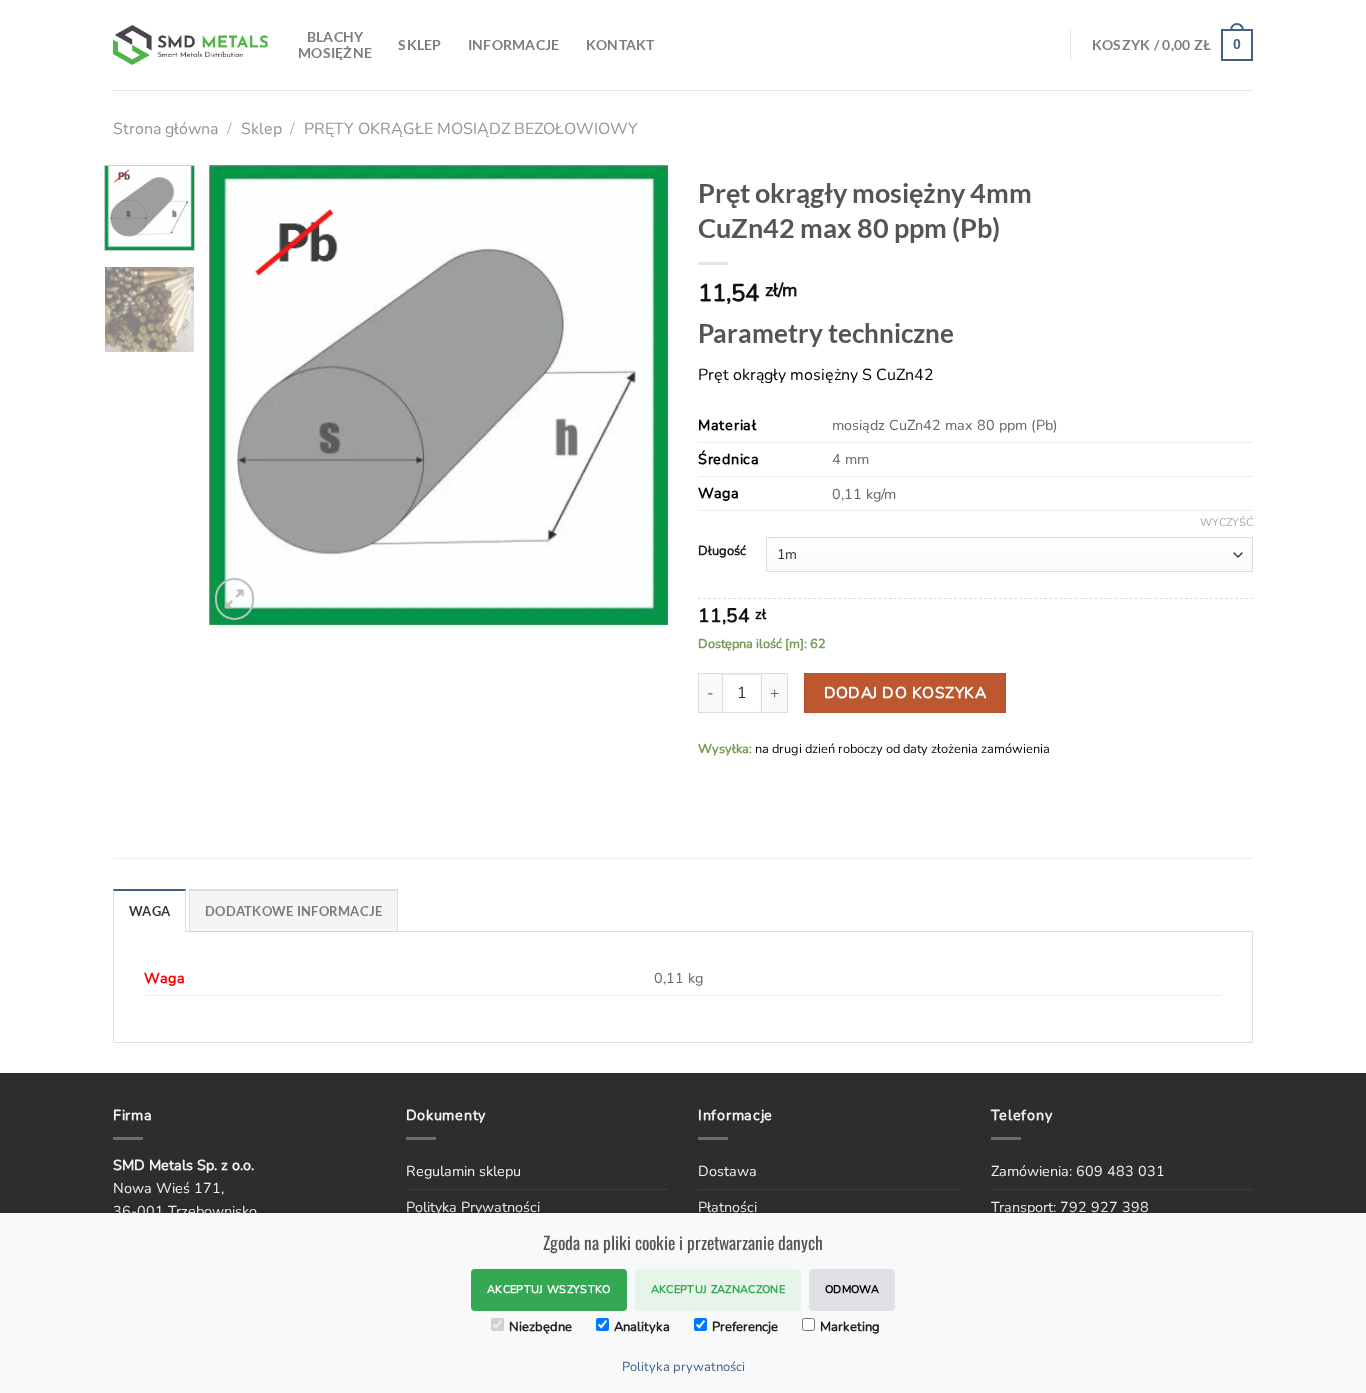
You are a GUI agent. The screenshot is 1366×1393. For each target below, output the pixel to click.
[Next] (634, 395)
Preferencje (745, 1327)
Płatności (727, 1207)
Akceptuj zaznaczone (718, 1289)
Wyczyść (1226, 523)
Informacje (514, 44)
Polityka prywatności (683, 1367)
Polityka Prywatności (473, 1207)
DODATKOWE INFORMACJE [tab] (293, 911)
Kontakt (620, 44)
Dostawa (727, 1171)
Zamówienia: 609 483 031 (1078, 1171)
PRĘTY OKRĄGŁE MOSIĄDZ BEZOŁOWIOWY (471, 129)
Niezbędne (540, 1327)
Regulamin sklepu (463, 1171)
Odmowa (852, 1289)
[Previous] (243, 395)
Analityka (642, 1327)
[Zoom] (234, 598)
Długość (722, 552)
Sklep (261, 129)
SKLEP (419, 44)
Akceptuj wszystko (549, 1289)
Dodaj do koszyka (905, 692)
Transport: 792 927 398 (1070, 1207)
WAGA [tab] (149, 911)
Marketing (850, 1327)
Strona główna (165, 129)
